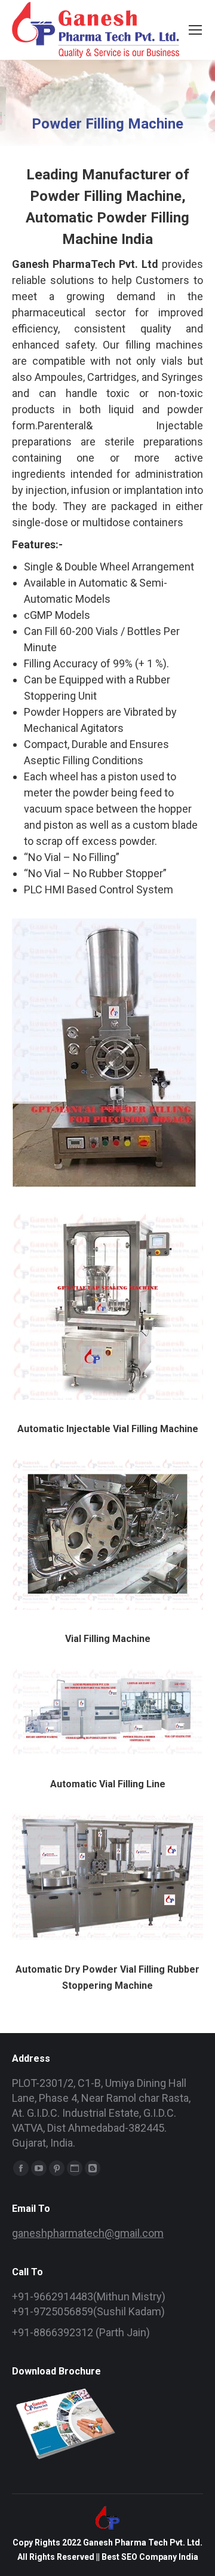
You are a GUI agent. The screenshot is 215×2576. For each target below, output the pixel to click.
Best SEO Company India (150, 2557)
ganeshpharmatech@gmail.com (88, 2233)
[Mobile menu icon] (195, 30)
